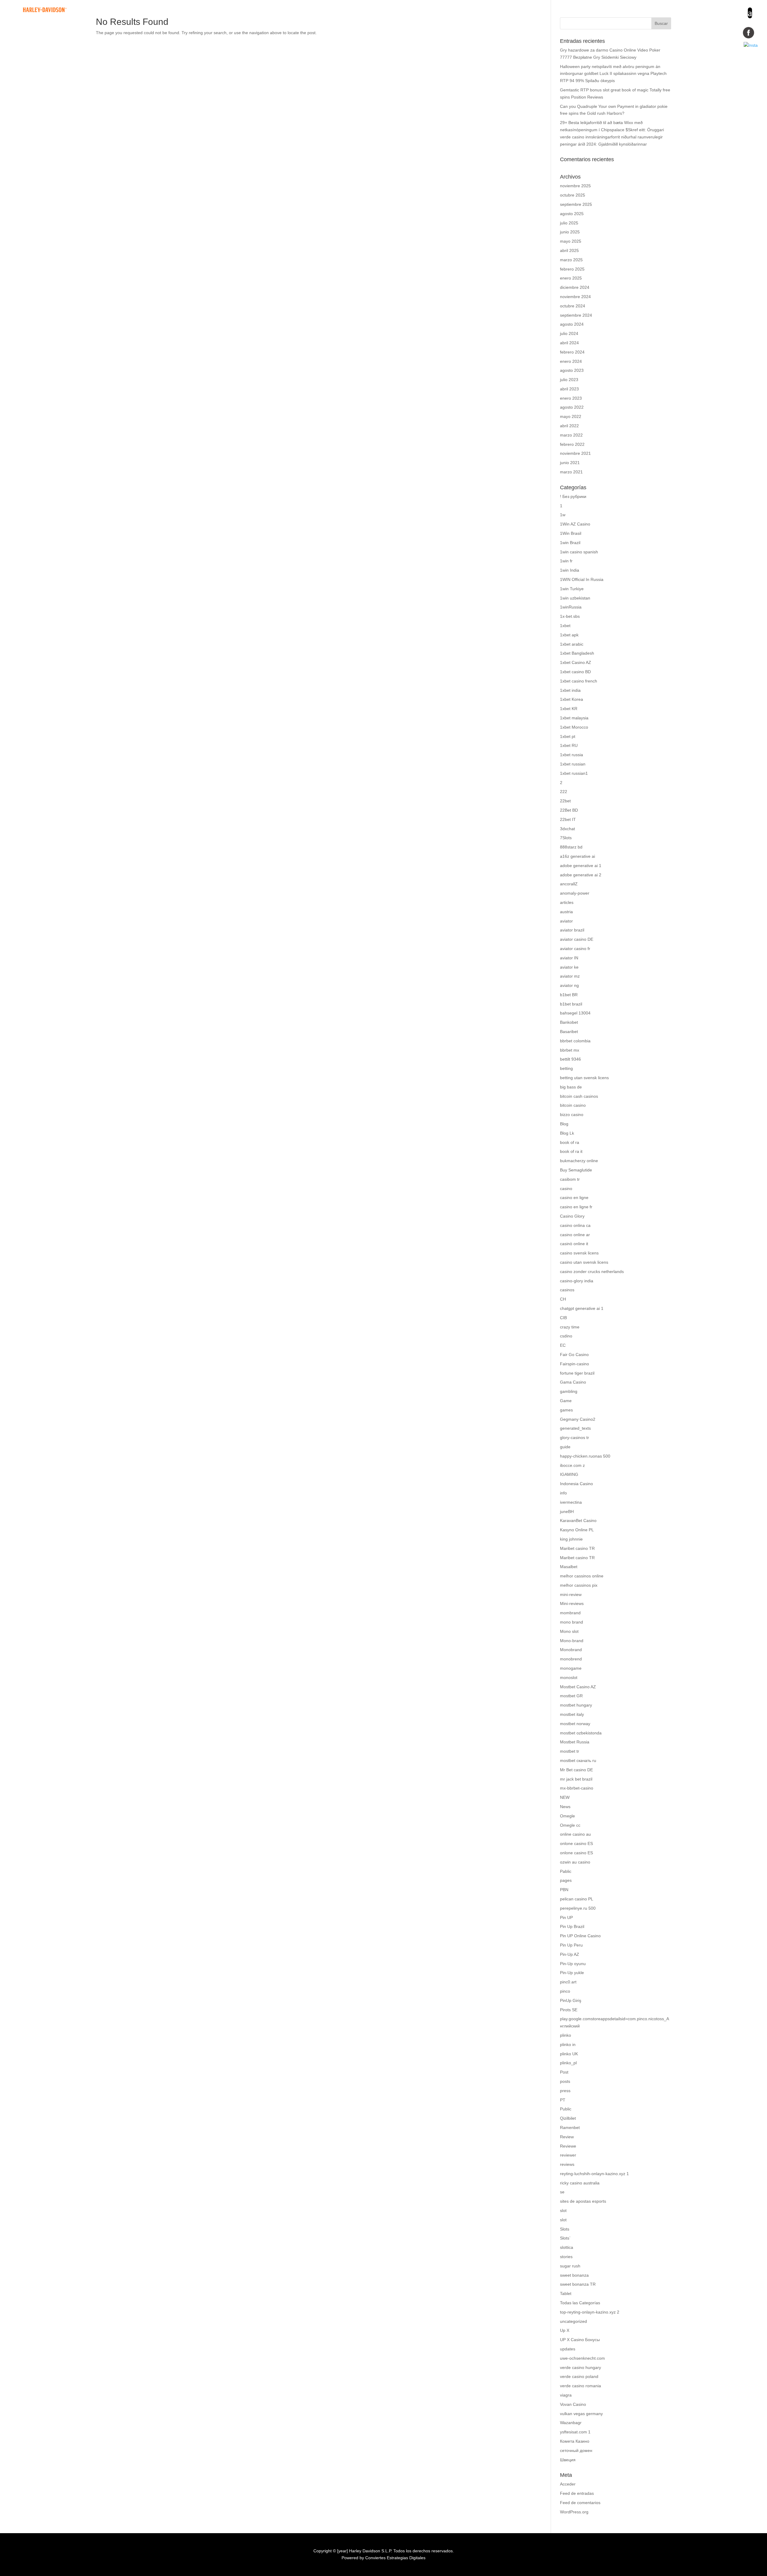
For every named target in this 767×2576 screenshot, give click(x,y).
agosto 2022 (572, 407)
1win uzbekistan (575, 598)
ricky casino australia (580, 2183)
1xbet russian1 (574, 773)
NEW (565, 1797)
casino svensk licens (579, 1253)
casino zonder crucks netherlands (592, 1272)
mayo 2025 (571, 241)
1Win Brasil (571, 533)
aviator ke (569, 967)
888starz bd (571, 847)
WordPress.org (574, 2512)
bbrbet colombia (575, 1041)
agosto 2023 (572, 370)
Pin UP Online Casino (580, 1936)
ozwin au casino (575, 1862)
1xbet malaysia (574, 718)
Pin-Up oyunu (573, 1964)
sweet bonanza (574, 2275)
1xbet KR (569, 709)
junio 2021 (570, 463)
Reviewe (568, 2146)
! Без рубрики (573, 496)
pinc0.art (568, 1982)
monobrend (571, 1659)
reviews (567, 2164)
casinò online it (574, 1244)
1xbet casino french (579, 681)
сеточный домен (576, 2450)
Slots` (565, 2238)
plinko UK (569, 2054)
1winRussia (571, 607)
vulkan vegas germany (581, 2414)
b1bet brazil (571, 1004)
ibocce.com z (572, 1465)
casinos (567, 1290)
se (562, 2192)
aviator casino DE (577, 939)
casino (566, 1189)
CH (563, 1299)
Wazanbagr (571, 2423)
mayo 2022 (571, 416)
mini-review (571, 1594)
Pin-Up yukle (572, 1973)
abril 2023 (569, 389)
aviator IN (569, 958)
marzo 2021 (571, 472)
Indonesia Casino (576, 1484)
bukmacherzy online (579, 1161)
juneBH (567, 1512)
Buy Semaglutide (576, 1170)
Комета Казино (575, 2441)
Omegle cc (570, 1825)
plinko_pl (568, 2063)
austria (566, 912)
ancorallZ (569, 884)
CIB (563, 1318)
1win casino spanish (579, 552)
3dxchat (567, 829)
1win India (570, 570)
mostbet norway (575, 1724)
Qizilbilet (568, 2118)
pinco (565, 1991)
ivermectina (571, 1502)
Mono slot (569, 1631)
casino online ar (575, 1235)
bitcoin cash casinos (579, 1096)
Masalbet (569, 1567)
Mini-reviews (572, 1603)
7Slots (566, 838)
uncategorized (573, 2321)
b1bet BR (569, 995)
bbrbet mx (570, 1050)
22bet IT (568, 819)
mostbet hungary (576, 1705)
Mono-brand (572, 1641)
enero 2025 (571, 278)
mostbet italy (572, 1714)
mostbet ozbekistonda (581, 1733)
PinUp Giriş (571, 2000)
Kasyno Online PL (577, 1530)
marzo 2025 (571, 260)
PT (563, 2100)
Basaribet (569, 1032)
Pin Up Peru (571, 1945)
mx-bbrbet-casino (577, 1788)
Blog (564, 1124)
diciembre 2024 (575, 287)
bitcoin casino (573, 1105)
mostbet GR (571, 1696)
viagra (566, 2395)
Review (567, 2137)
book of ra (570, 1142)
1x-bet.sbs (570, 616)
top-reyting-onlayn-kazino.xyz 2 (590, 2312)
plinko (566, 2035)
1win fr (566, 561)
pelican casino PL (577, 1899)
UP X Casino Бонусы (580, 2340)
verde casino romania (580, 2386)
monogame (571, 1668)
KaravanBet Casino (578, 1520)
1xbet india (570, 690)
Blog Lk (567, 1133)
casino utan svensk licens (584, 1262)
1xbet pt (568, 736)
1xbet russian (573, 764)
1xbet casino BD (575, 672)
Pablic (566, 1871)
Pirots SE (569, 2010)
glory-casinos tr (575, 1438)
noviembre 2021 (575, 453)
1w (563, 515)
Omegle (567, 1816)
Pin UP (566, 1917)
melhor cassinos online (582, 1576)
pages (566, 1880)
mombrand (570, 1613)
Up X (565, 2330)
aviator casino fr (575, 949)
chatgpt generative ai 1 (582, 1308)
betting (566, 1068)
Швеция (568, 2460)
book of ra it (571, 1151)
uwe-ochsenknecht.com (582, 2358)
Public (566, 2109)
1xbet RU (569, 745)
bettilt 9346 (570, 1059)
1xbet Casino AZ (576, 662)
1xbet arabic (572, 644)
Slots (565, 2229)
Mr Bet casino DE (576, 1770)
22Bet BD (569, 810)
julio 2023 (569, 380)
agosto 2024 (572, 324)
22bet (565, 801)
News (565, 1807)
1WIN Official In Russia (582, 579)
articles (567, 902)
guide (565, 1447)
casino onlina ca (575, 1225)
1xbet (565, 626)
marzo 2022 (571, 435)
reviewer (568, 2155)
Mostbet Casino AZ (578, 1687)
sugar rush (570, 2266)
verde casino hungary (580, 2367)
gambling (569, 1391)
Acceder (568, 2484)
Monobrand (571, 1650)
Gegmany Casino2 (578, 1419)
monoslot (569, 1677)
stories (566, 2257)
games (566, 1410)
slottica (567, 2247)
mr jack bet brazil (576, 1779)
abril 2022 (569, 426)
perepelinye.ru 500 (578, 1908)
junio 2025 (570, 232)
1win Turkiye (572, 589)
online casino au (575, 1834)
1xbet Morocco (574, 727)
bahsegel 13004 (575, 1013)
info (563, 1493)
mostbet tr (570, 1751)
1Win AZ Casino (575, 524)
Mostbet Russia (575, 1742)
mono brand (572, 1622)
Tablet (566, 2293)
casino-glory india (577, 1281)
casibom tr (570, 1179)
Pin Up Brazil (572, 1926)
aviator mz (570, 976)
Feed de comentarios (580, 2503)
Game (566, 1401)
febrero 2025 (572, 269)
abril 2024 (569, 343)
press (565, 2091)
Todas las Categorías (580, 2303)
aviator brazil (572, 930)
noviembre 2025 (575, 186)
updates (568, 2349)
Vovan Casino (573, 2404)
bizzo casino (572, 1115)
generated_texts (575, 1428)
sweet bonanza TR (578, 2284)
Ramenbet (570, 2127)
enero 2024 (571, 361)
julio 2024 (569, 333)
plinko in (568, 2045)
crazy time (570, 1327)
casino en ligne (574, 1198)
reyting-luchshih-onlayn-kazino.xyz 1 (594, 2174)
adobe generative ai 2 (581, 875)
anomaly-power (575, 893)
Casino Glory (572, 1216)
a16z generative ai (577, 856)
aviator (566, 921)
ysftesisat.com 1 (575, 2432)
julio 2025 (569, 223)
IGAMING (569, 1474)
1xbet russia (572, 755)
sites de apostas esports (583, 2201)
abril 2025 (569, 250)
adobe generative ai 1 (581, 866)
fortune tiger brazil (577, 1373)
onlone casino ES (576, 1843)
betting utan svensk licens (584, 1078)
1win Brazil (570, 543)
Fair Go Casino (574, 1355)
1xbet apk (569, 635)
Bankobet (569, 1022)
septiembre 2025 (576, 204)
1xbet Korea (572, 699)
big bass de (571, 1087)
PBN (564, 1890)
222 (564, 792)
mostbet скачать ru (578, 1760)
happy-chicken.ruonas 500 (585, 1456)
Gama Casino (573, 1382)
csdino (566, 1336)
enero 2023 (571, 398)
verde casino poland (579, 2376)
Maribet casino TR (577, 1548)
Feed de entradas (577, 2493)
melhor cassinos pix (579, 1585)
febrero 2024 (572, 352)
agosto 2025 (572, 214)
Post (564, 2072)
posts (565, 2081)
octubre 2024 (573, 306)
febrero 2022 (572, 444)
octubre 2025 (573, 195)
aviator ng (569, 985)
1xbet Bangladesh (577, 653)
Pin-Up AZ (570, 1954)
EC (563, 1345)
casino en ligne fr (576, 1207)
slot (563, 2210)
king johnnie (571, 1539)
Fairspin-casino (575, 1364)
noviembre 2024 (575, 297)
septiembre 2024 (576, 315)
